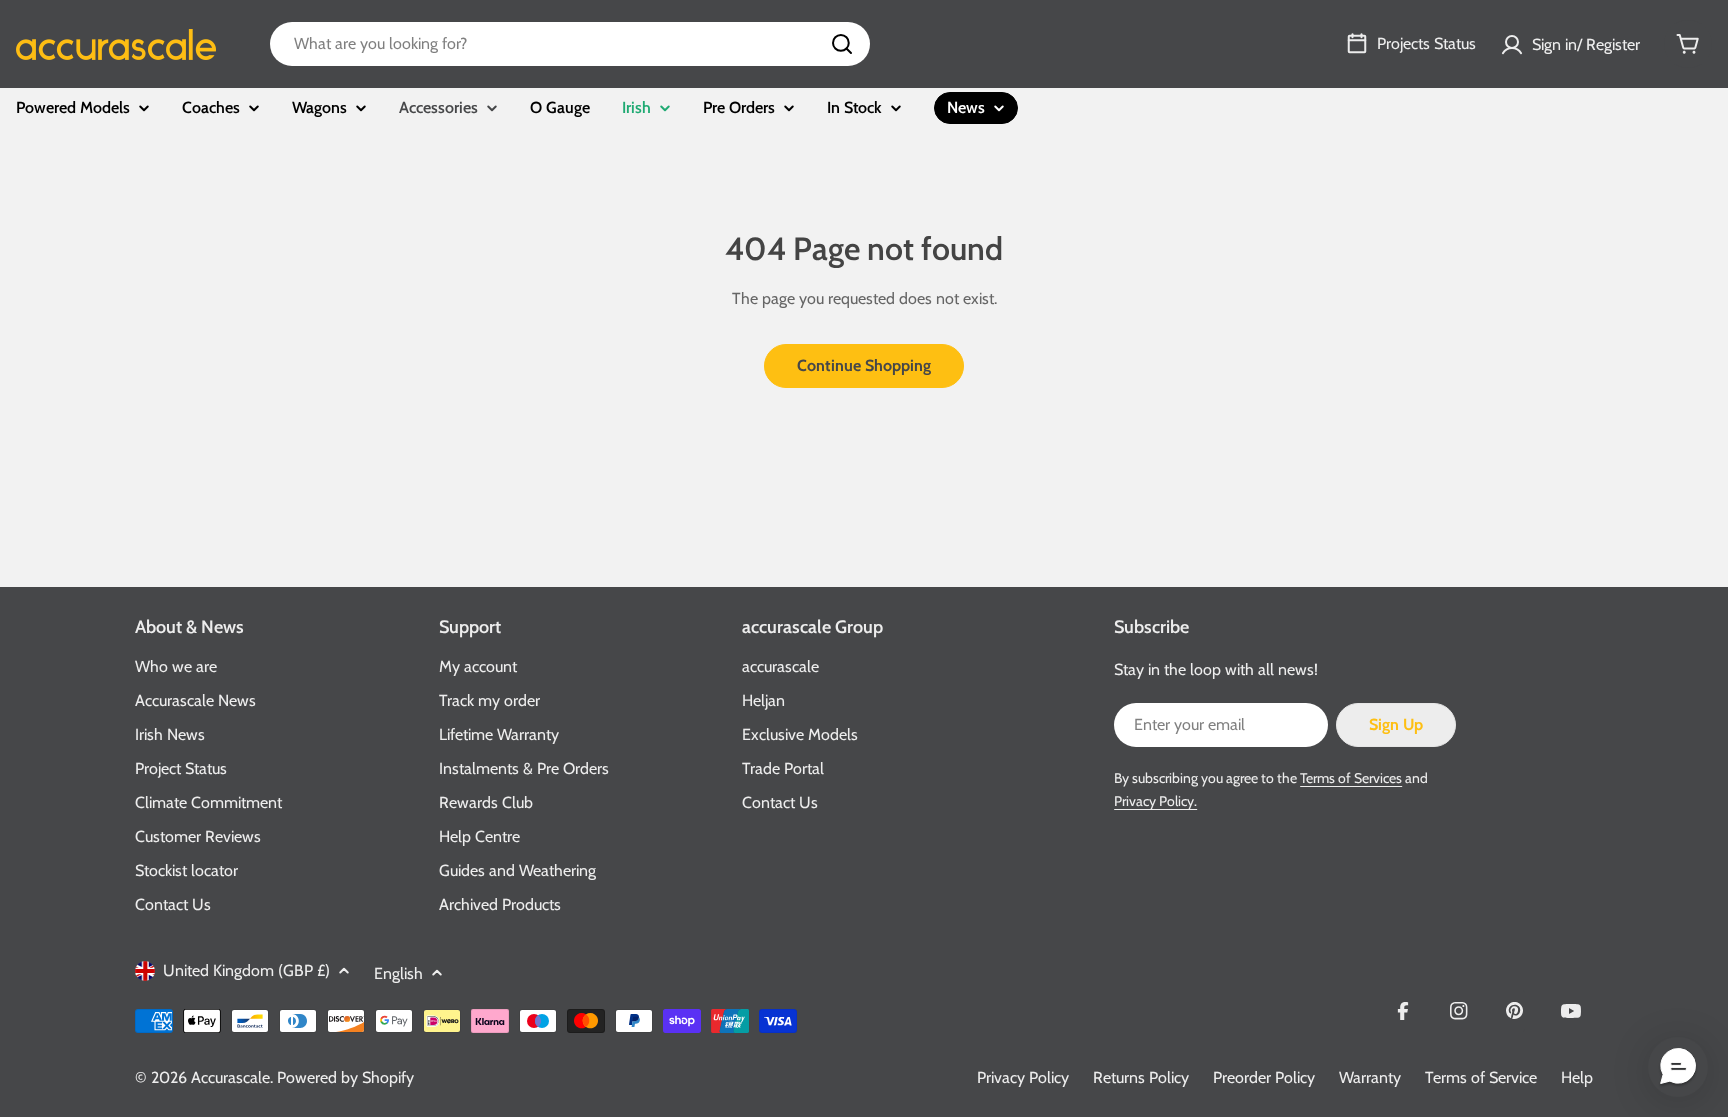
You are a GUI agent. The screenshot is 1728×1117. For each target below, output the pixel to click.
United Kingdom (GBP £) (246, 970)
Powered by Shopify (345, 1077)
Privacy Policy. (1155, 801)
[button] (1678, 1067)
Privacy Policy (1023, 1077)
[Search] (842, 44)
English (398, 973)
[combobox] (570, 44)
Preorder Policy (1264, 1077)
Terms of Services (1351, 778)
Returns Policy (1141, 1077)
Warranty (1370, 1077)
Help (1577, 1077)
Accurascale (230, 1077)
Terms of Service (1481, 1077)
